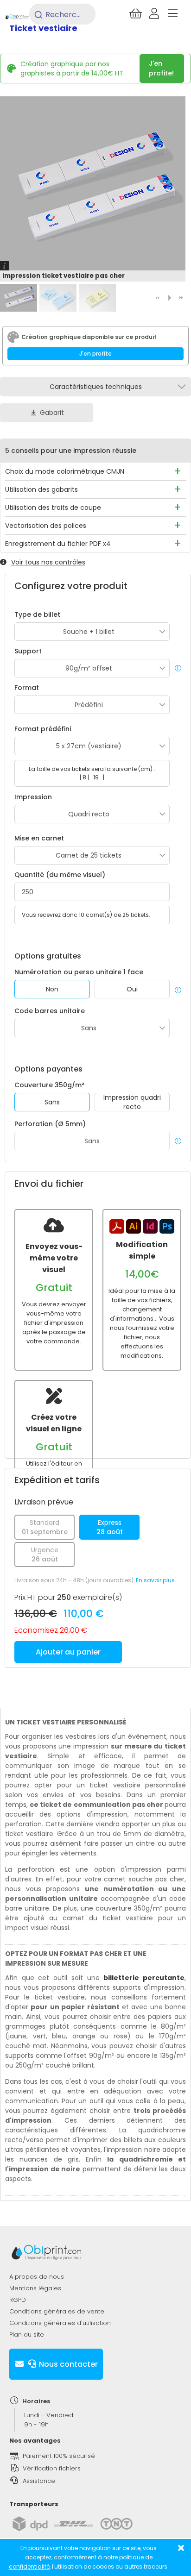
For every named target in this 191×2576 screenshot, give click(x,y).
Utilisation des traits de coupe (53, 508)
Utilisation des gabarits (41, 489)
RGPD (18, 2300)
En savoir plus (155, 1580)
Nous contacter (67, 2364)
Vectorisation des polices (46, 526)
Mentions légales (35, 2288)
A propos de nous (37, 2277)
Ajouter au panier (68, 1652)
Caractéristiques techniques (96, 387)
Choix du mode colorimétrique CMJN (65, 471)
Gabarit (52, 413)
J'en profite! (161, 68)
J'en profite (95, 354)
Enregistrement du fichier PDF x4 (58, 544)
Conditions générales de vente (57, 2311)
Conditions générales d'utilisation (60, 2323)
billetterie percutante (144, 1978)
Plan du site (27, 2335)
